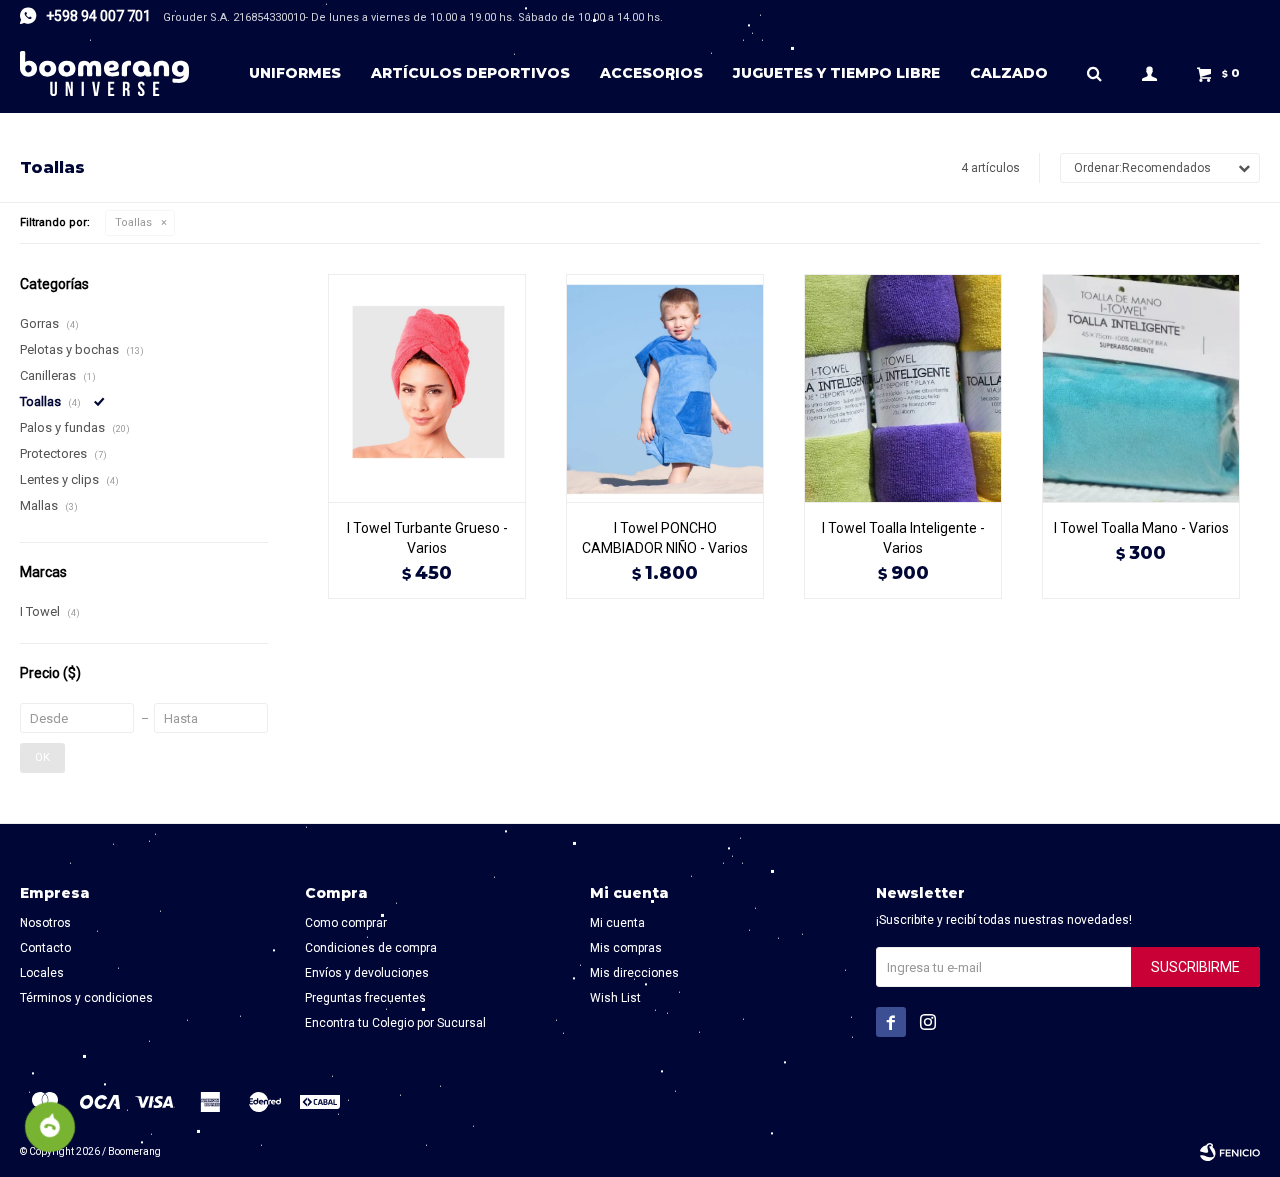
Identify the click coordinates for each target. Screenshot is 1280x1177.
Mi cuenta (617, 923)
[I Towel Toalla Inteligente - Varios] (903, 388)
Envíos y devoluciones (367, 973)
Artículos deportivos (470, 73)
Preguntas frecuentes (365, 998)
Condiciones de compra (371, 948)
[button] (1094, 73)
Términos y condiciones (86, 998)
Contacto (45, 948)
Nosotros (45, 923)
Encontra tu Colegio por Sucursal (395, 1023)
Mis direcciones (634, 973)
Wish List (615, 998)
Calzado (1009, 73)
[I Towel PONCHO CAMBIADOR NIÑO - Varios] (665, 388)
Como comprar (346, 923)
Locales (42, 973)
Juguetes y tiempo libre (836, 73)
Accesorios (651, 73)
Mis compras (626, 948)
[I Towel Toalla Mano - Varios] (1141, 388)
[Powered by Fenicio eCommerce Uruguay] (1230, 1152)
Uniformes (295, 73)
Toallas (133, 222)
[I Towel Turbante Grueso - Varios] (427, 388)
